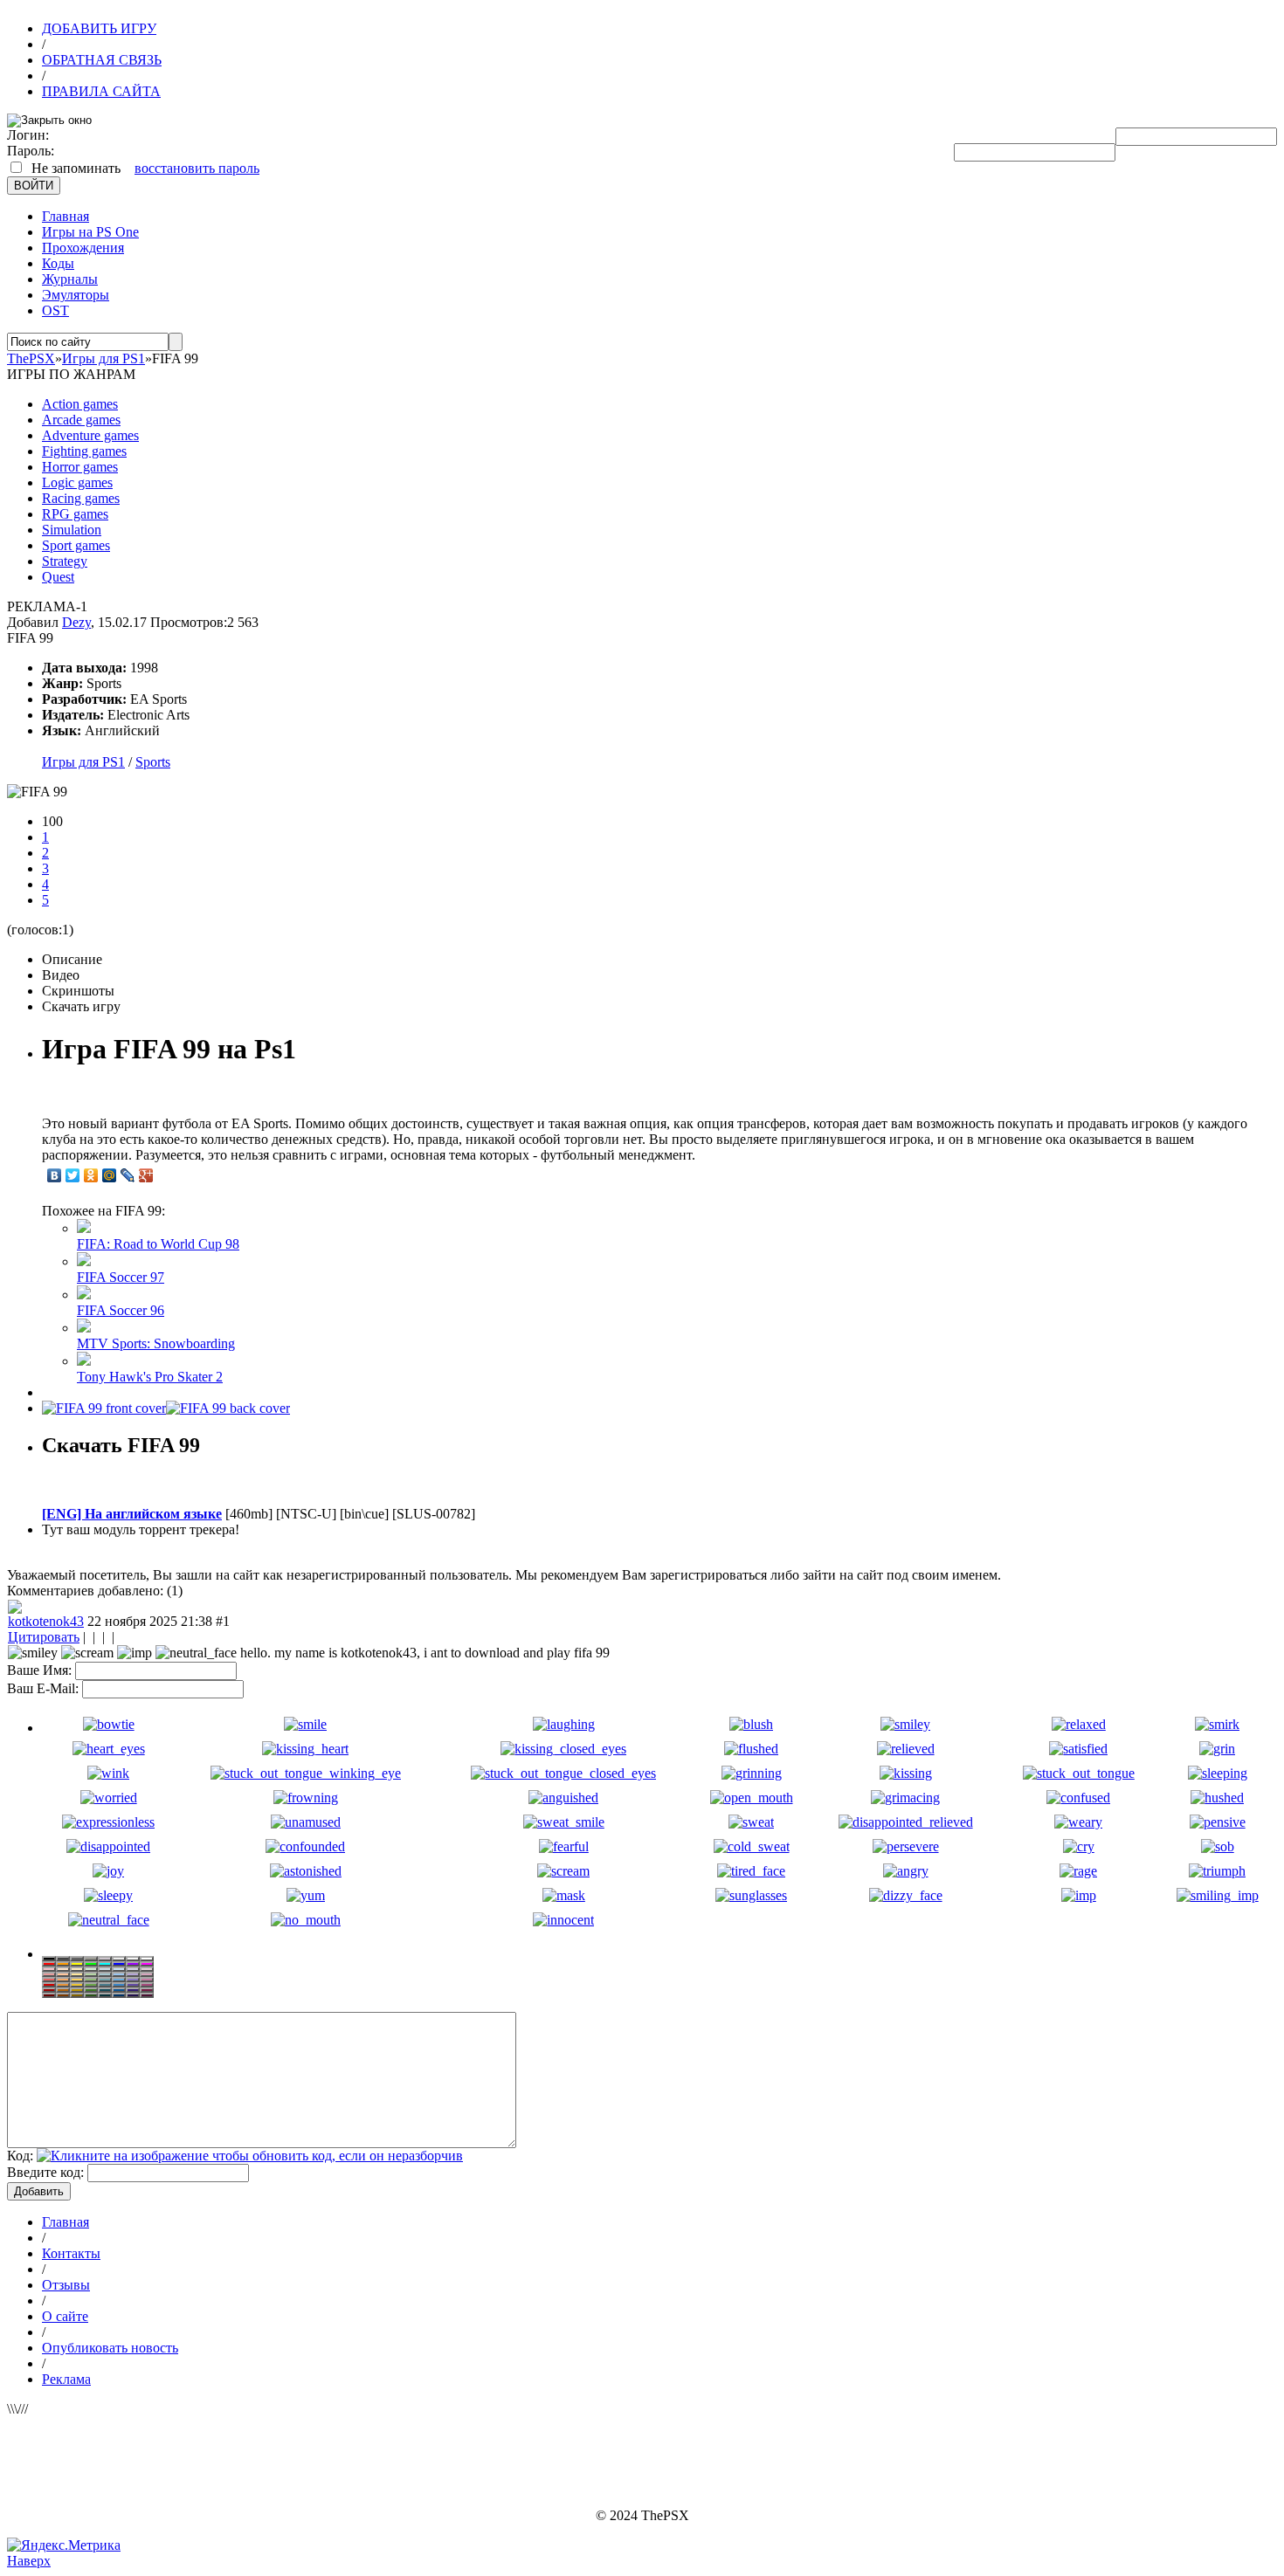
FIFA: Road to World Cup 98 (158, 1244)
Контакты (71, 2253)
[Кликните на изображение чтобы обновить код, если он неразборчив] (250, 2156)
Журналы (70, 279)
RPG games (75, 514)
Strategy (65, 561)
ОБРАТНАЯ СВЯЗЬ (102, 60)
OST (55, 310)
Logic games (77, 482)
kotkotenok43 (46, 1621)
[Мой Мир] (110, 1175)
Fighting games (84, 451)
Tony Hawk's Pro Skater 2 (150, 1377)
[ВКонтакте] (55, 1175)
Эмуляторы (76, 295)
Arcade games (81, 420)
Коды (58, 263)
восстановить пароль (197, 168)
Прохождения (83, 248)
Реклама (66, 2379)
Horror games (80, 467)
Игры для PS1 (83, 762)
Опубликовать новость (110, 2348)
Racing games (81, 498)
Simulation (72, 530)
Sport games (76, 545)
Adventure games (90, 435)
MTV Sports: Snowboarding (156, 1343)
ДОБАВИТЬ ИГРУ (99, 28)
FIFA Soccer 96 (121, 1310)
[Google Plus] (146, 1175)
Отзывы (66, 2285)
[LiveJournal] (128, 1175)
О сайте (65, 2316)
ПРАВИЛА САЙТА (101, 91)
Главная (66, 216)
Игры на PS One (90, 232)
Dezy (76, 622)
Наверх (29, 2561)
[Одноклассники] (91, 1175)
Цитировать (44, 1637)
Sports (153, 762)
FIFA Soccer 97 (121, 1277)
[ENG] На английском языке (132, 1514)
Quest (58, 577)
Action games (80, 404)
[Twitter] (73, 1175)
